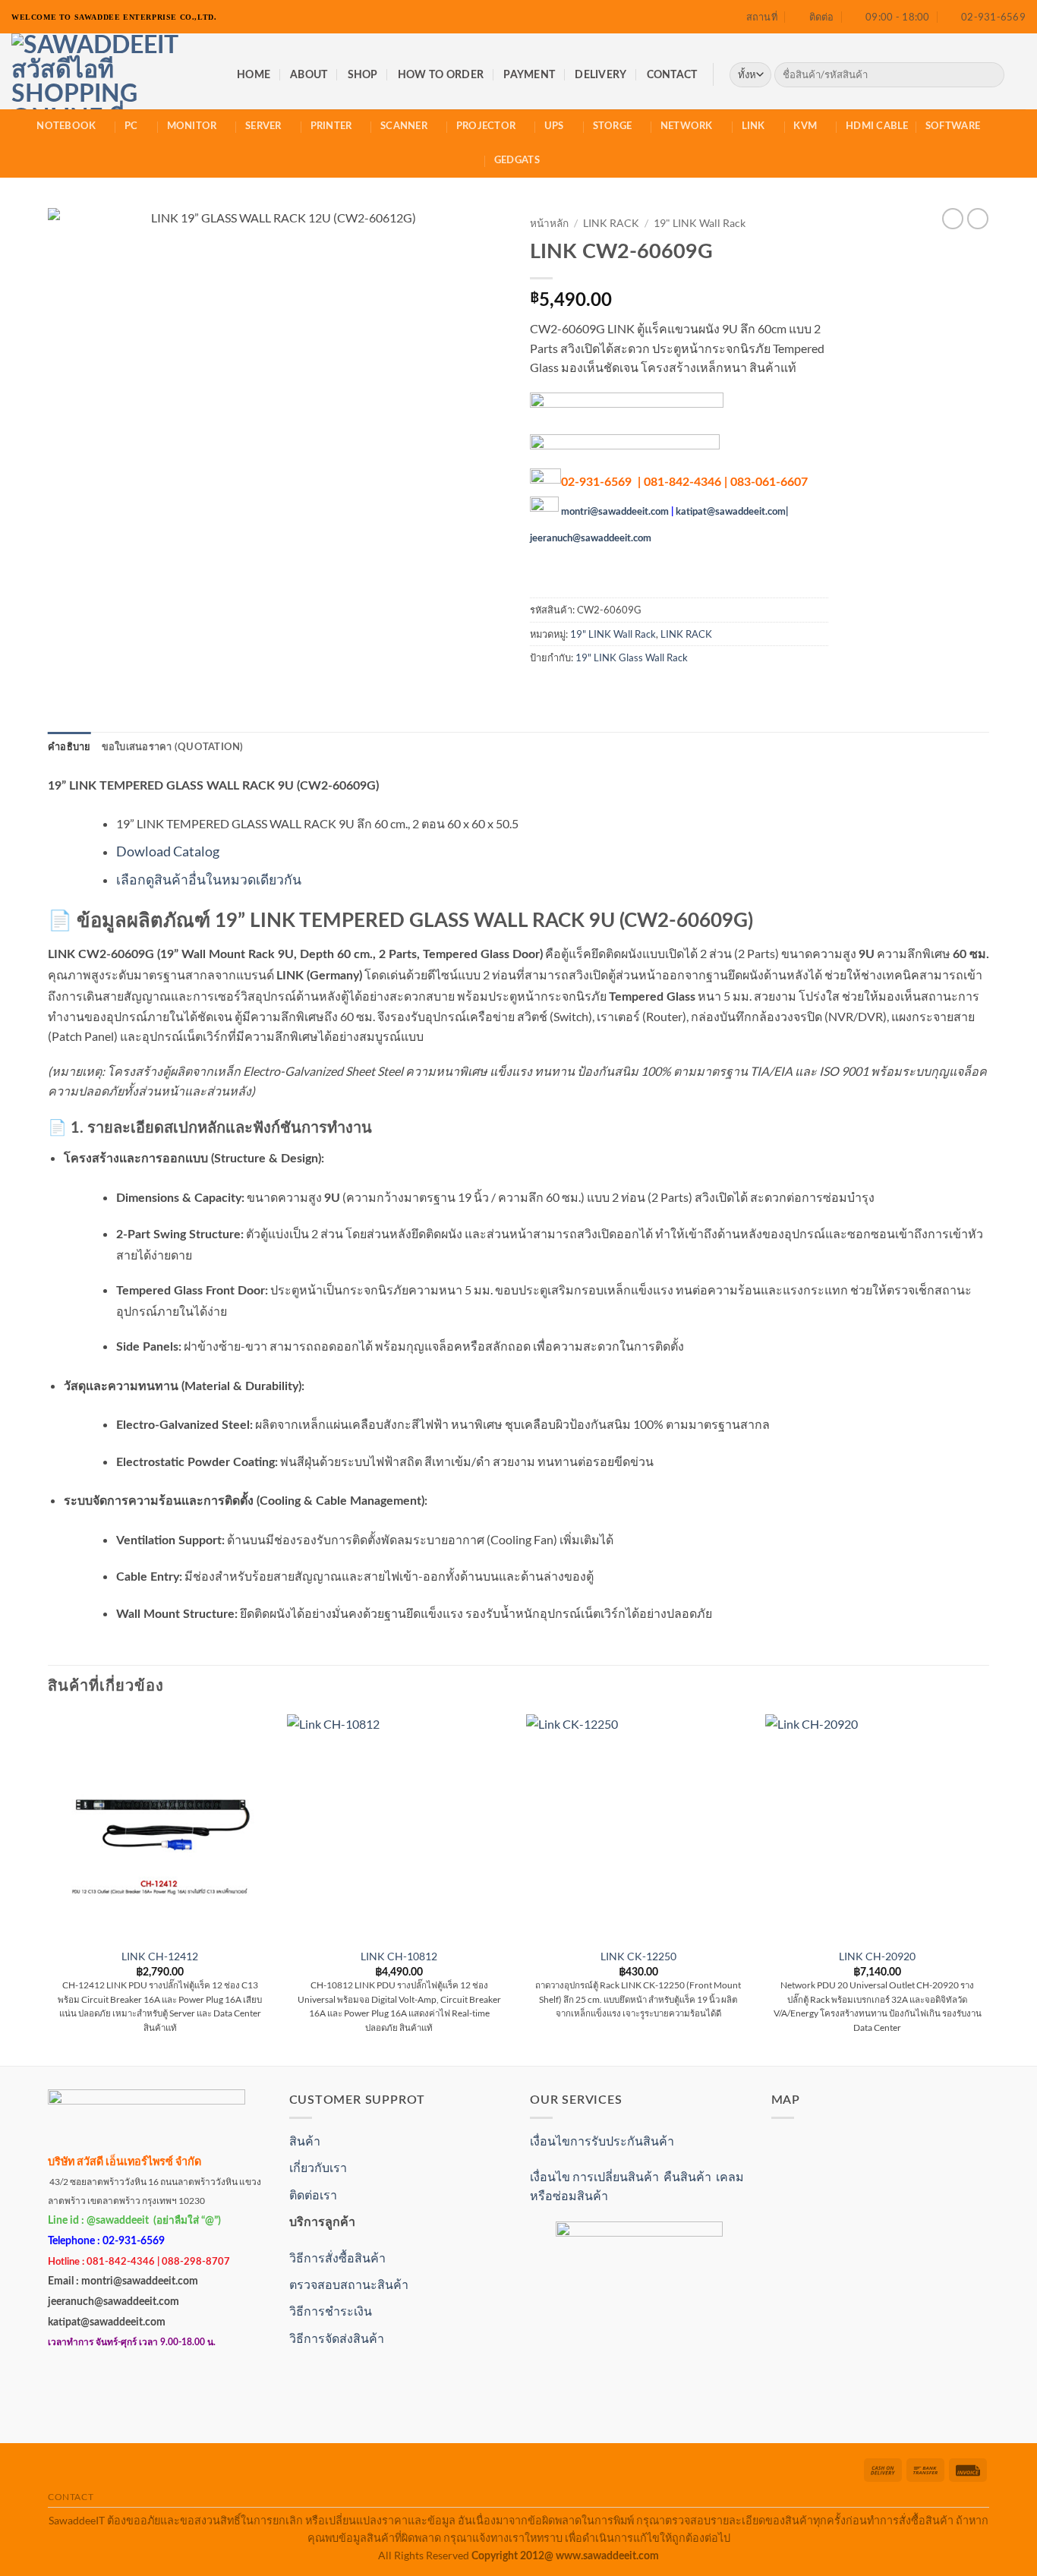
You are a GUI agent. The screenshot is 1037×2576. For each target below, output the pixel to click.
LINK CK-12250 (638, 1956)
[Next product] (953, 219)
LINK (753, 126)
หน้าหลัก (549, 223)
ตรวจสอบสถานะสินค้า (349, 2284)
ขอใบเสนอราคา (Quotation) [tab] (173, 747)
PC (131, 126)
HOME (254, 75)
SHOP (363, 75)
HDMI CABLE (877, 126)
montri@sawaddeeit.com (615, 512)
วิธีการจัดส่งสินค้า (337, 2338)
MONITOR (192, 126)
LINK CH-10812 (399, 1956)
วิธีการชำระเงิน (331, 2311)
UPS (554, 126)
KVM (805, 126)
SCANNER (404, 126)
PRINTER (331, 126)
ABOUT (309, 75)
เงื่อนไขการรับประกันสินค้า (602, 2141)
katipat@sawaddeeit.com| (732, 512)
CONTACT (672, 75)
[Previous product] (978, 219)
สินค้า (305, 2141)
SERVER (263, 126)
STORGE (613, 126)
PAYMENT (529, 75)
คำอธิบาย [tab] (69, 747)
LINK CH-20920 (877, 1956)
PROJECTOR (486, 126)
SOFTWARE (953, 126)
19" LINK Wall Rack (700, 223)
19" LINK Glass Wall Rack (632, 657)
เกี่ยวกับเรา (318, 2167)
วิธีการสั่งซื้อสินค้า (337, 2258)
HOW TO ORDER (441, 75)
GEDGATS (517, 160)
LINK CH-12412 (160, 1956)
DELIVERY (600, 75)
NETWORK (687, 126)
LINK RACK (611, 223)
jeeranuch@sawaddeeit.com (591, 538)
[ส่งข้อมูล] (990, 75)
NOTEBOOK (66, 126)
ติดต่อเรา (313, 2194)
